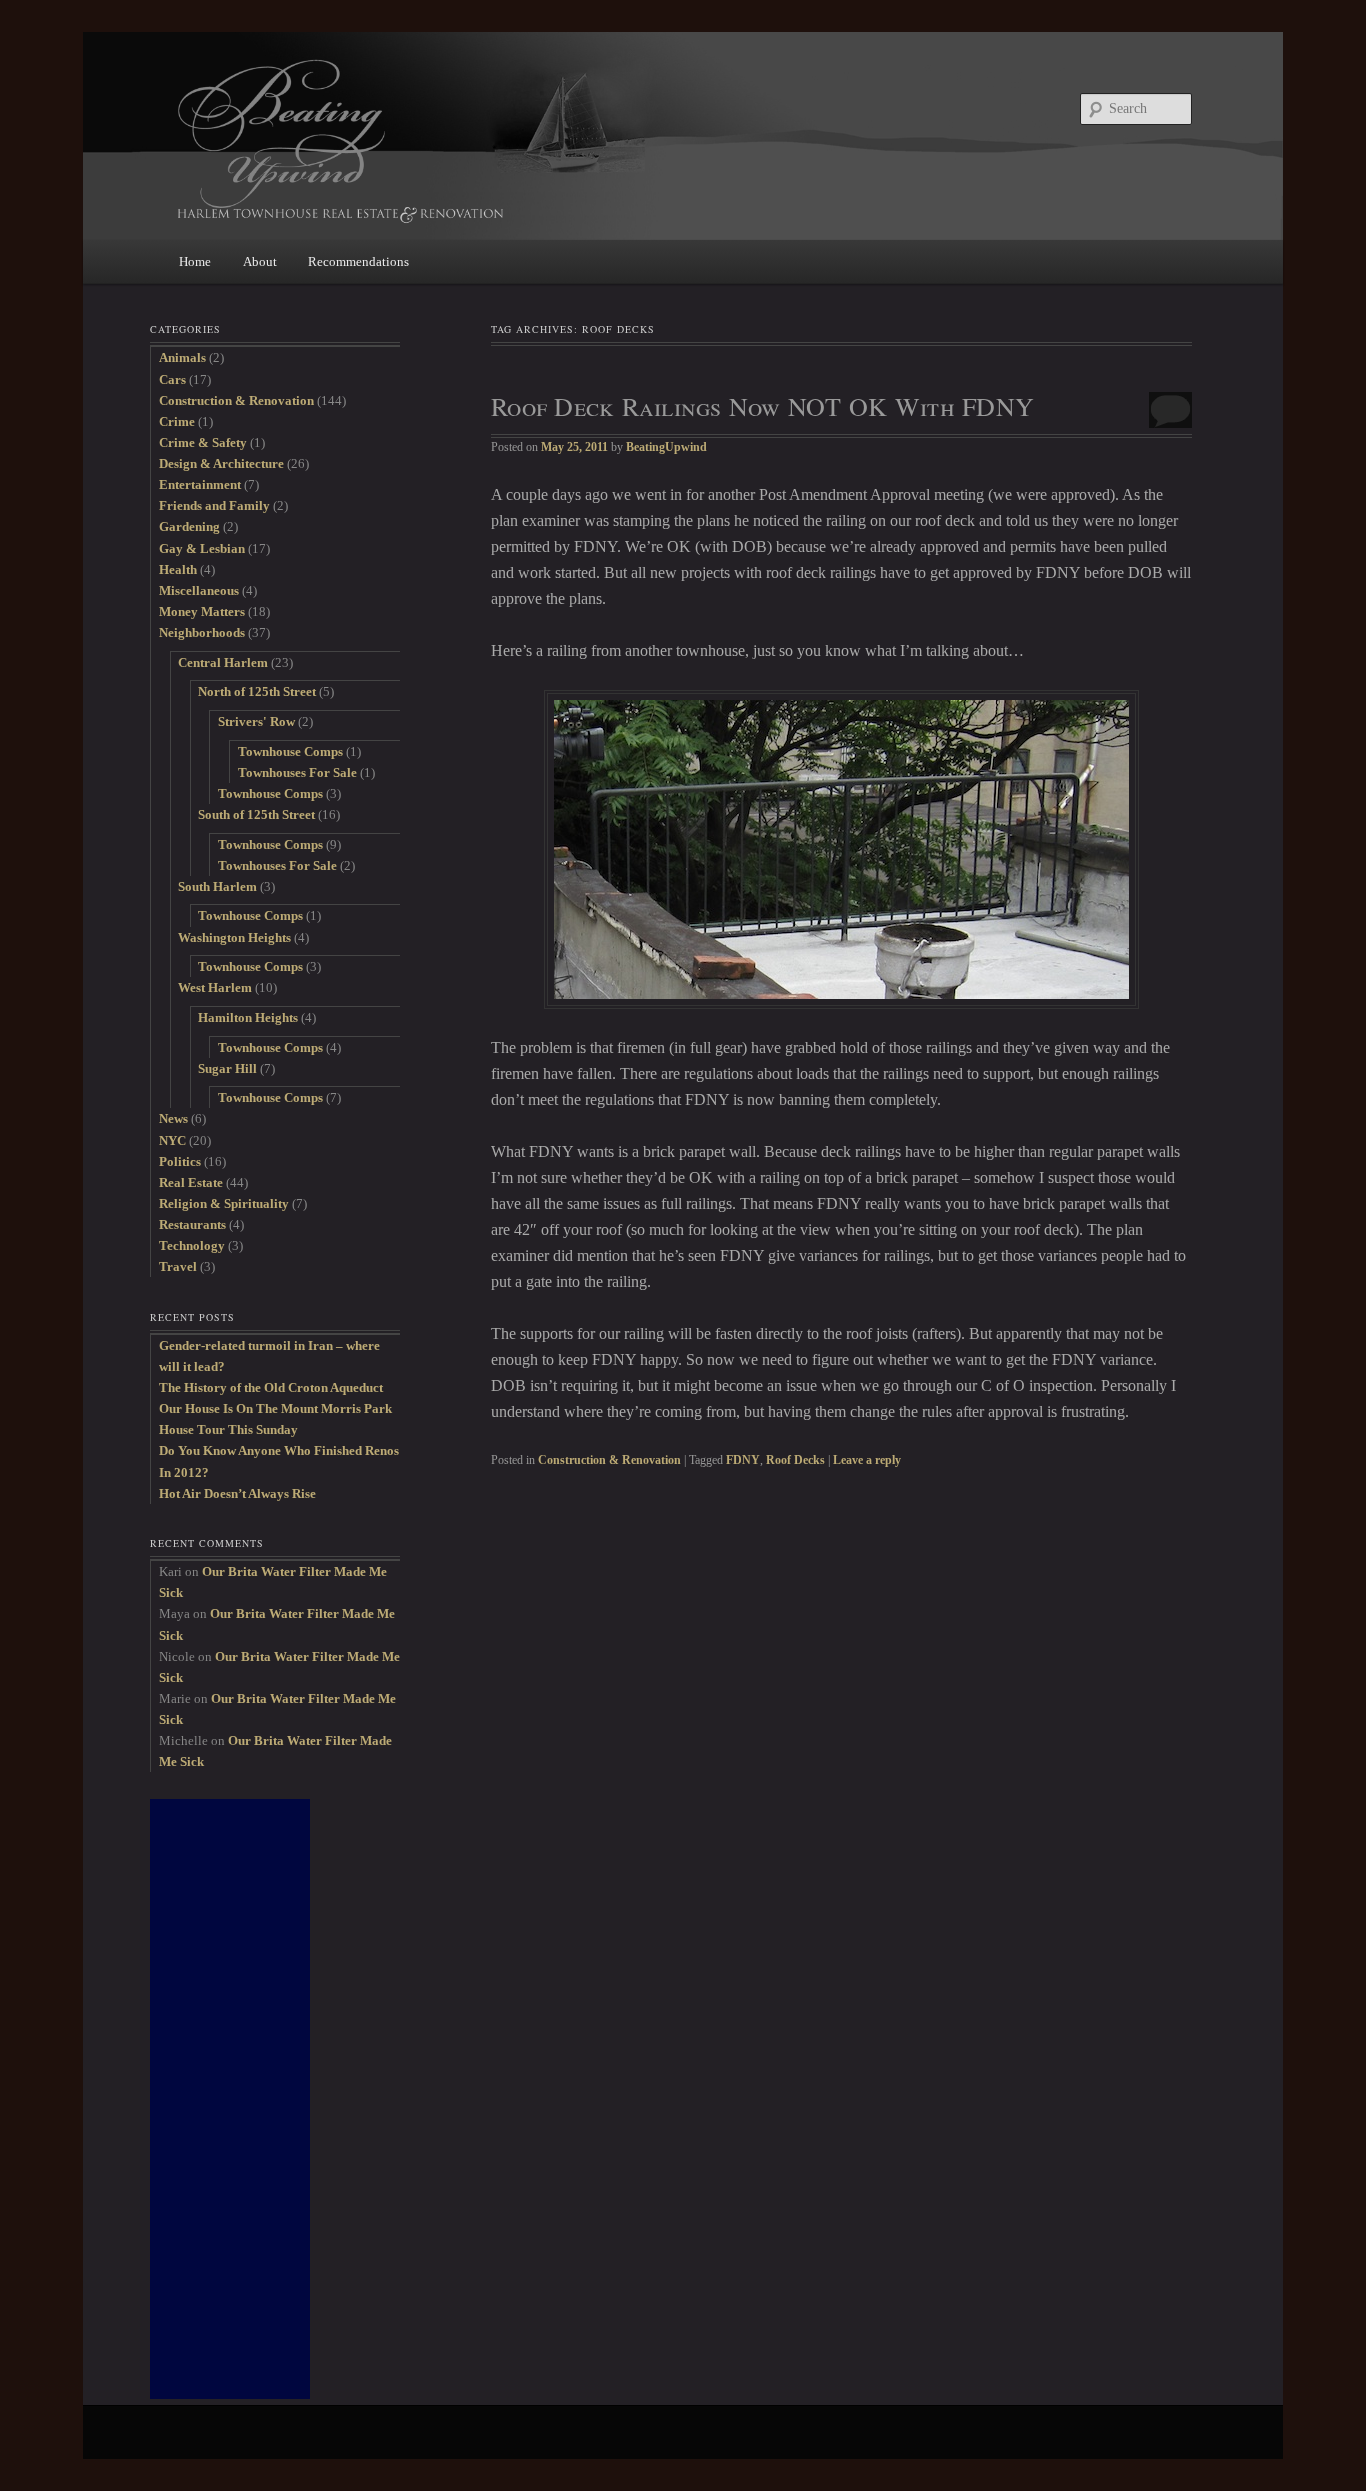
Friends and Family (214, 505)
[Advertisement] (230, 2099)
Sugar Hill (227, 1068)
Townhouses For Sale (297, 772)
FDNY (743, 1460)
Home (195, 261)
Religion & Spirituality (224, 1203)
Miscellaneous (199, 590)
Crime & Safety (203, 442)
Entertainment (200, 484)
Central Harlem (223, 662)
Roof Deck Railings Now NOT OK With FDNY (762, 406)
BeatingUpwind (666, 447)
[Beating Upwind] (548, 139)
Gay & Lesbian (202, 548)
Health (178, 569)
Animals (182, 357)
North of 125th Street (257, 691)
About (260, 261)
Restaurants (192, 1224)
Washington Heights (234, 937)
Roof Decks (795, 1460)
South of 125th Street (256, 814)
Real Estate (191, 1182)
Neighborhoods (202, 632)
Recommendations (358, 261)
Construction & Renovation (609, 1460)
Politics (180, 1161)
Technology (192, 1245)
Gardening (189, 526)
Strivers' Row (256, 721)
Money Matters (202, 611)
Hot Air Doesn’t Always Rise (237, 1493)
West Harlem (215, 987)
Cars (172, 379)
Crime (177, 421)
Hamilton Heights (248, 1017)
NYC (172, 1140)
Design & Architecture (221, 463)
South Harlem (217, 886)
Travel (178, 1266)
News (173, 1118)
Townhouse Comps (290, 751)
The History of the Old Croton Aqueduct (271, 1387)
